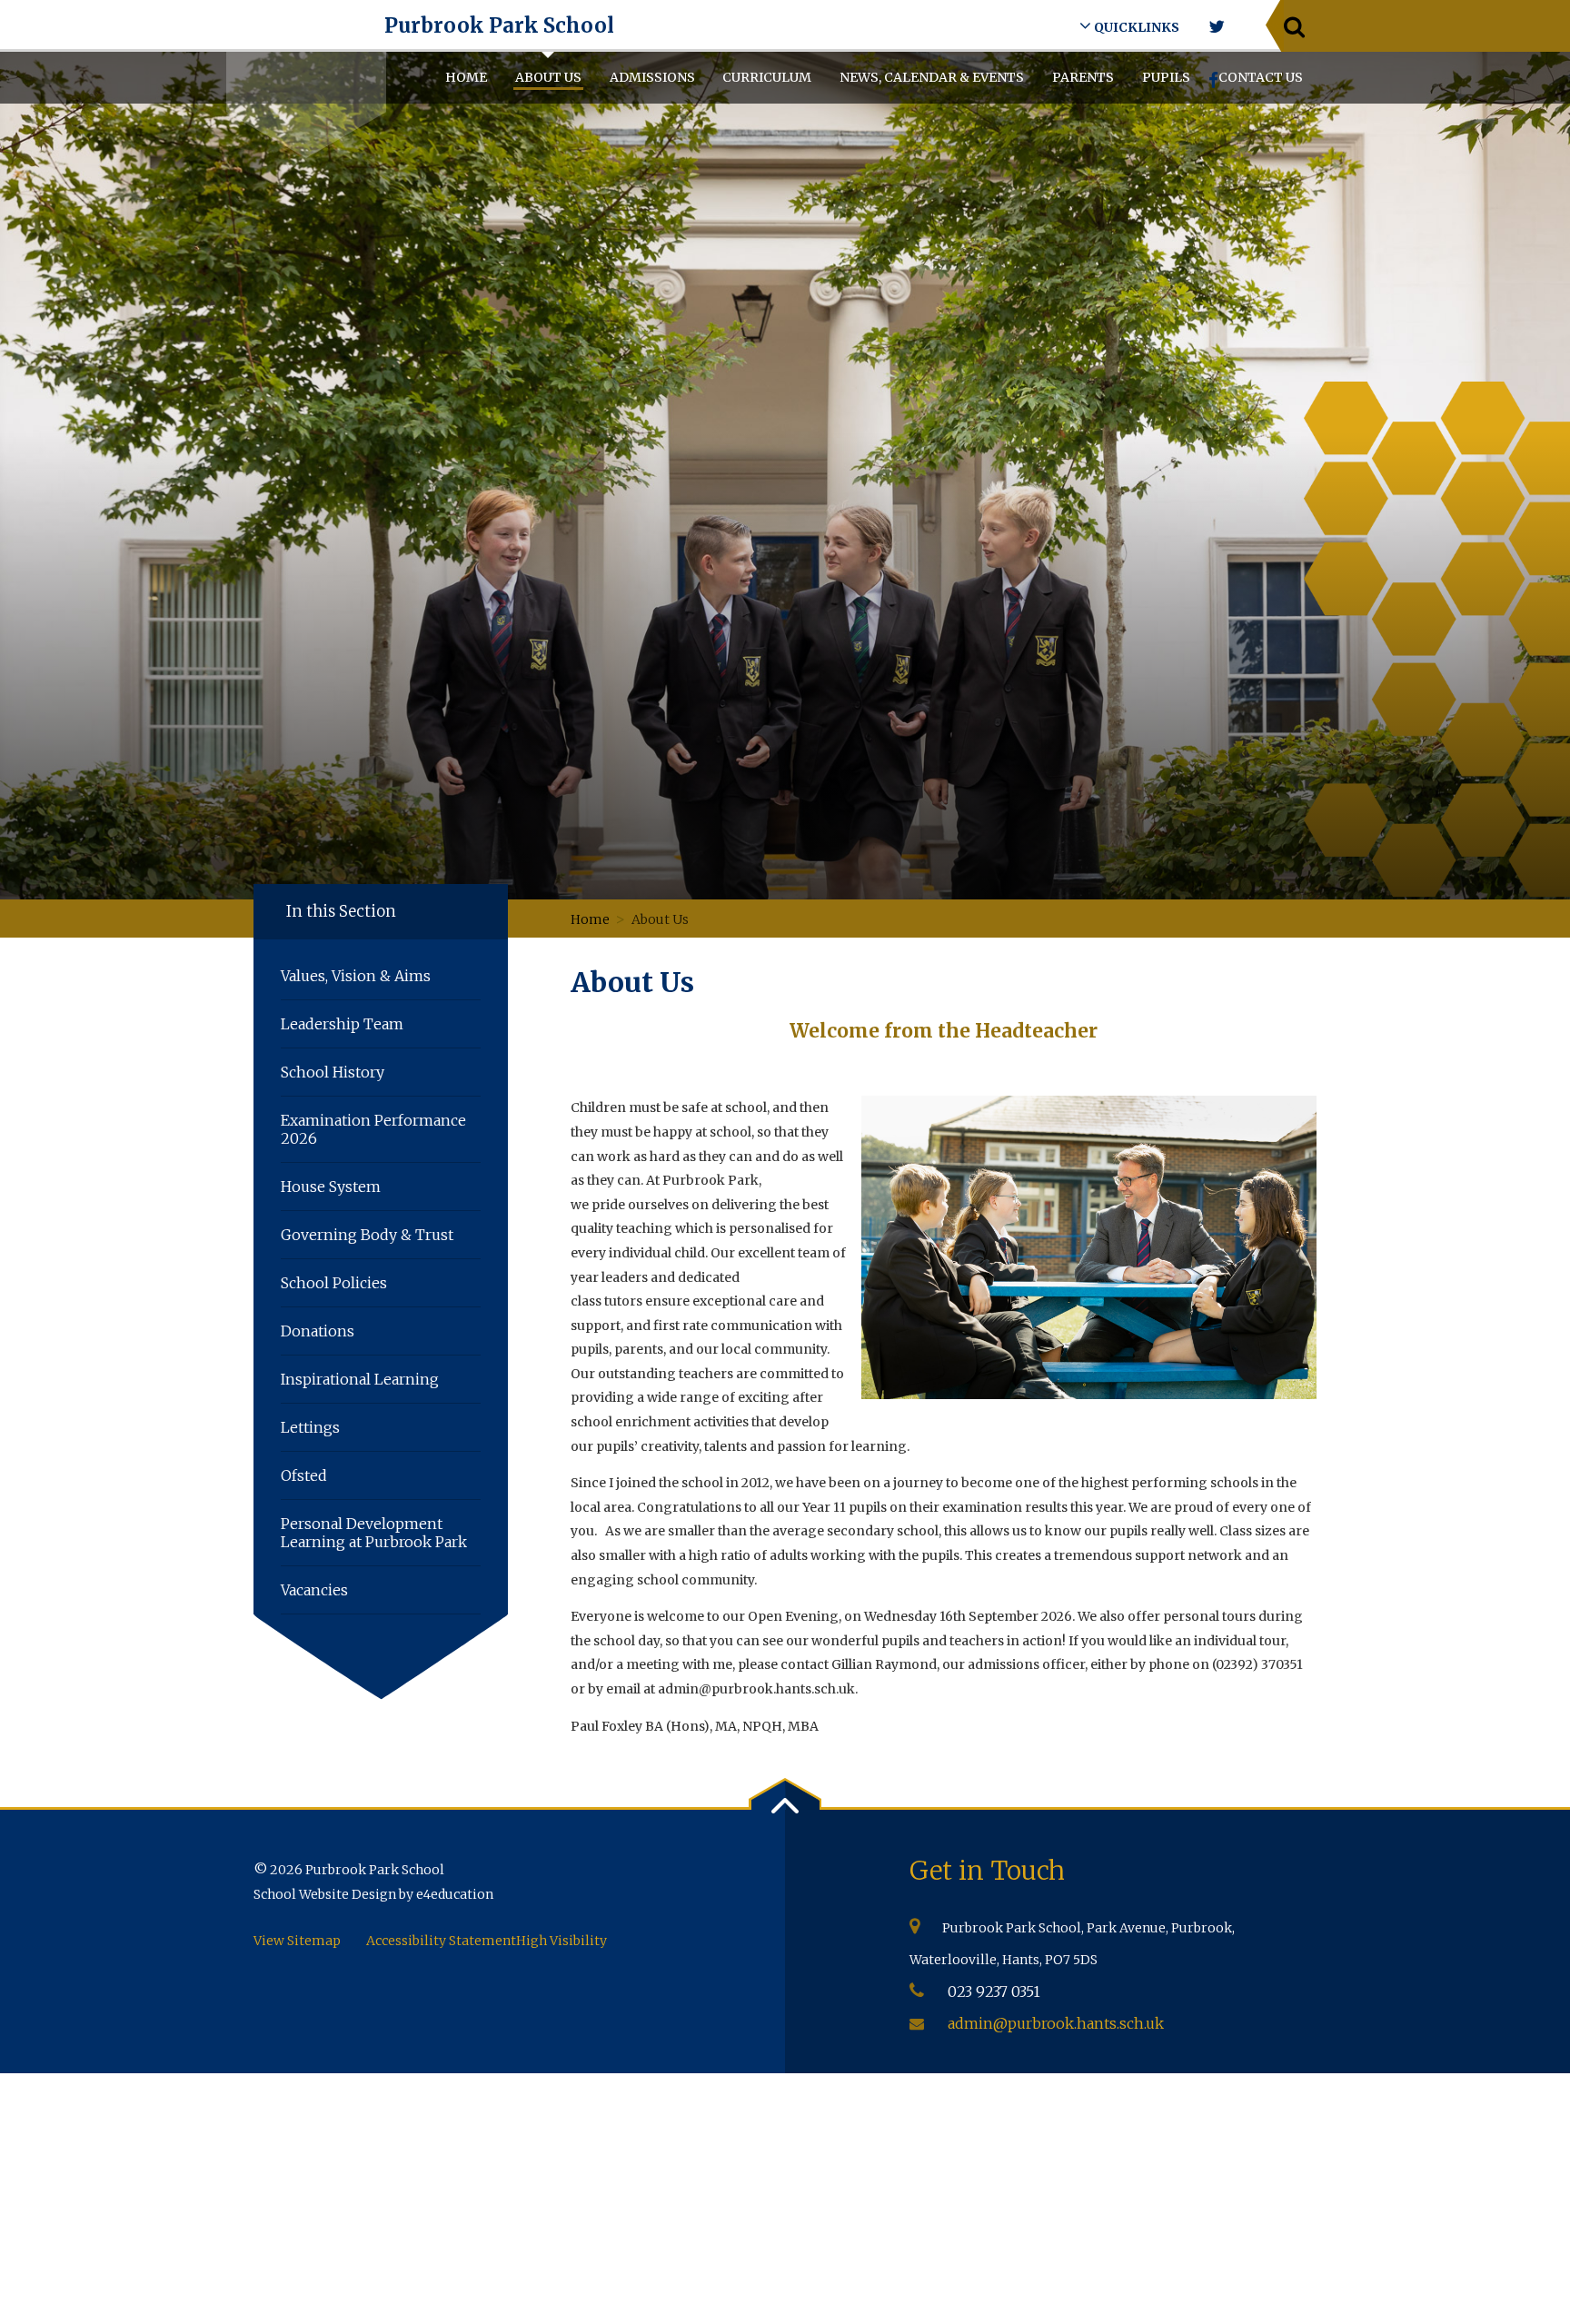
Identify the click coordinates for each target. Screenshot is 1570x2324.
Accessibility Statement (441, 1941)
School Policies (334, 1283)
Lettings (310, 1427)
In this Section (341, 911)
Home (590, 919)
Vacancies (314, 1590)
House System (331, 1187)
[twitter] (1216, 27)
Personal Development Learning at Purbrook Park (374, 1533)
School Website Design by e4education (373, 1894)
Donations (318, 1331)
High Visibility (561, 1941)
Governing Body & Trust (367, 1235)
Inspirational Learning (360, 1379)
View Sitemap (297, 1941)
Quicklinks (1135, 27)
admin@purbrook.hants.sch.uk (1056, 2023)
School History (333, 1072)
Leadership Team (342, 1024)
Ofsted (304, 1475)
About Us (660, 919)
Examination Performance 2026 (373, 1129)
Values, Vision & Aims (356, 976)
